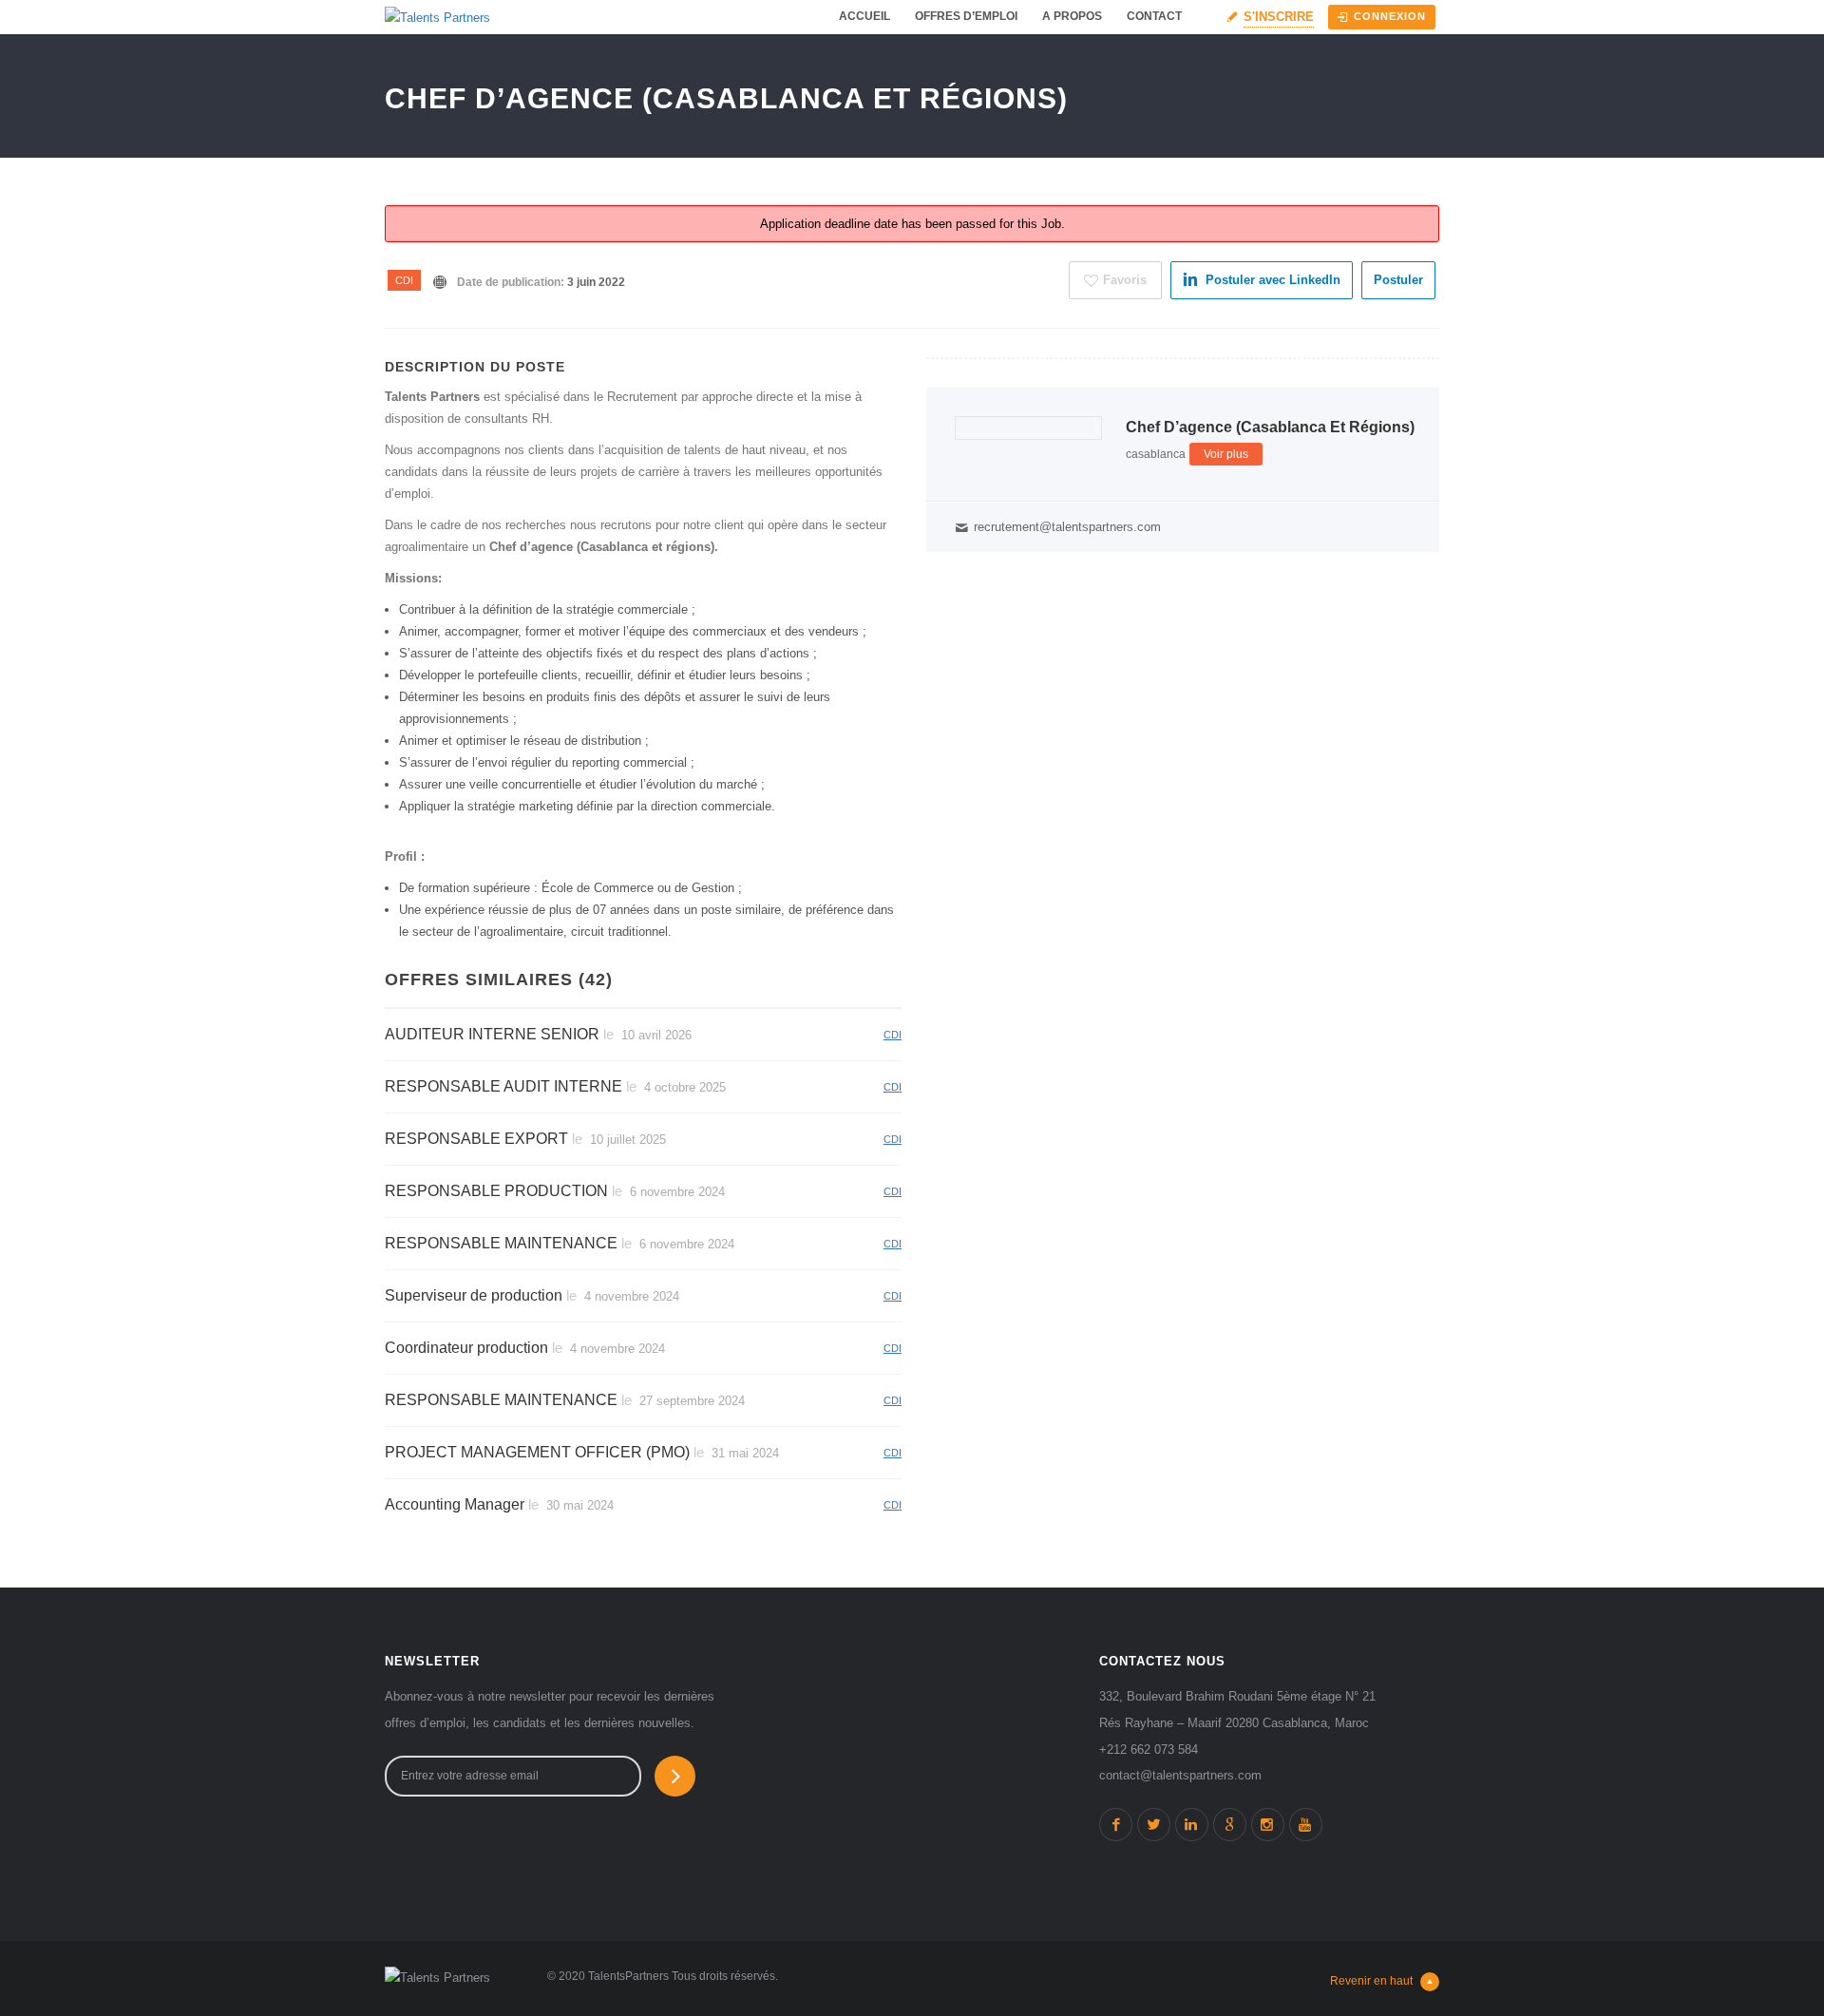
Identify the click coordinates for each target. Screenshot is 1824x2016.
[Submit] (675, 1776)
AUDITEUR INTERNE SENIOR (492, 1034)
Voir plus (1226, 454)
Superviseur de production (474, 1295)
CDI (404, 280)
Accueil (864, 16)
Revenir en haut (1371, 1981)
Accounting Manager (455, 1504)
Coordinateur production (466, 1348)
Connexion (1390, 16)
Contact (1154, 16)
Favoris (1125, 280)
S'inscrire (1279, 17)
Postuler (1398, 280)
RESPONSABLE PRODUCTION (496, 1191)
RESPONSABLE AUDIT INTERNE (503, 1086)
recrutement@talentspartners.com (1067, 527)
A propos (1072, 16)
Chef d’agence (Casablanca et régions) (1270, 427)
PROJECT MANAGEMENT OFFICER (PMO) (537, 1452)
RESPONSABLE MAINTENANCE (501, 1243)
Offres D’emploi (966, 16)
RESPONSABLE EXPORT (476, 1139)
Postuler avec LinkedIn (1273, 280)
